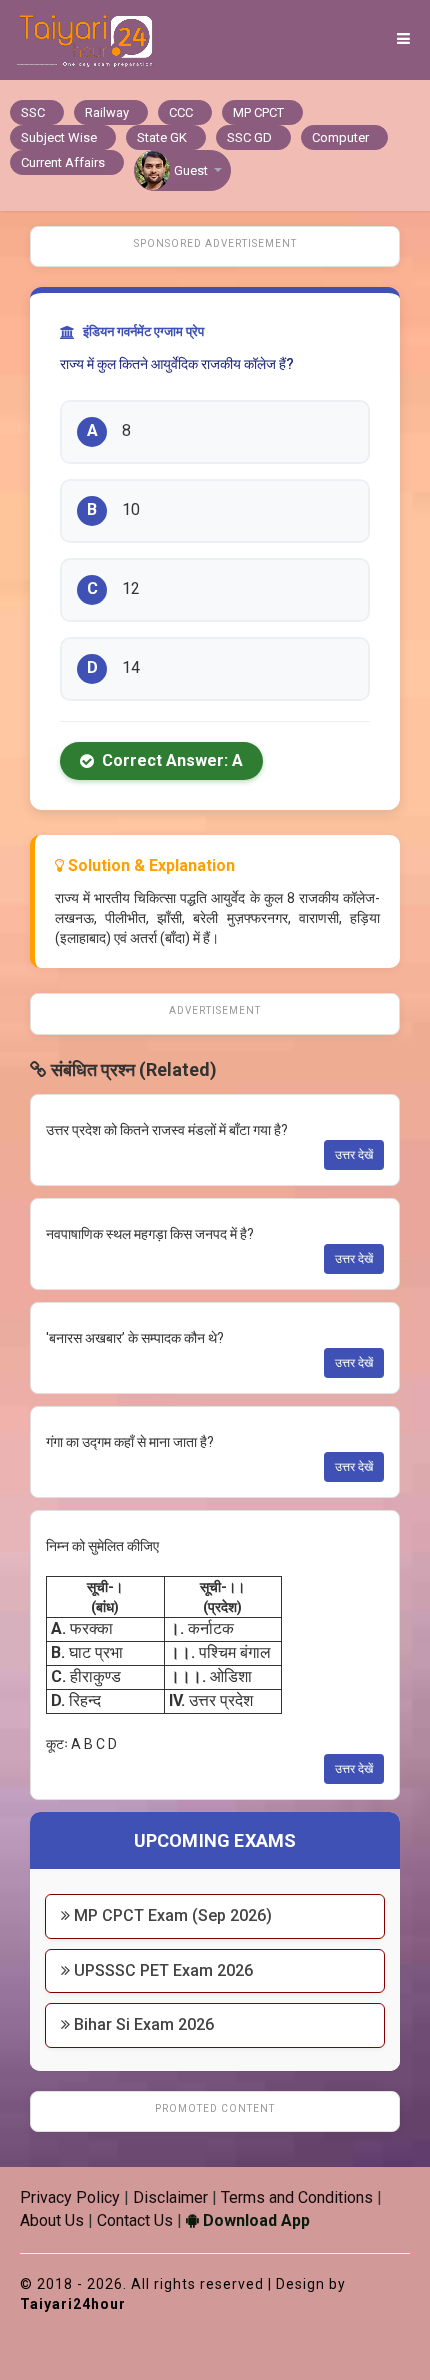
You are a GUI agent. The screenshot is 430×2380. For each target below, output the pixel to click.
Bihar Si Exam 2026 (142, 2024)
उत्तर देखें (354, 1155)
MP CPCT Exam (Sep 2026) (171, 1915)
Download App (254, 2220)
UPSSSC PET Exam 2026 (161, 1970)
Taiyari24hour (73, 2304)
